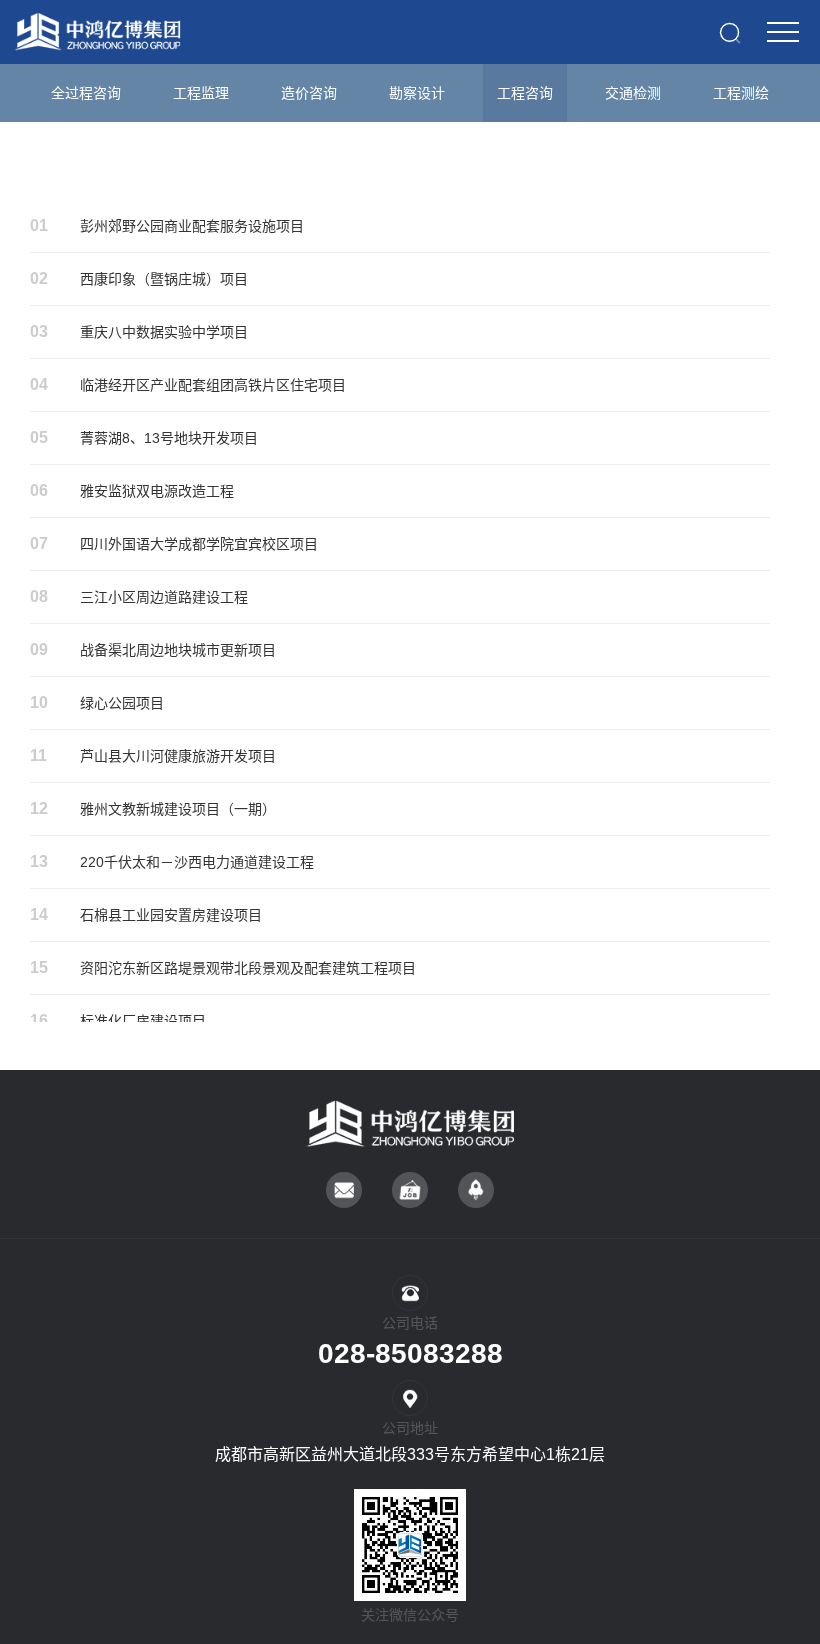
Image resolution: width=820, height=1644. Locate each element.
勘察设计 (417, 93)
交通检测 (633, 93)
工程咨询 (525, 93)
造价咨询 (309, 93)
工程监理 (201, 93)
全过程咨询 (86, 93)
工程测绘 (741, 93)
